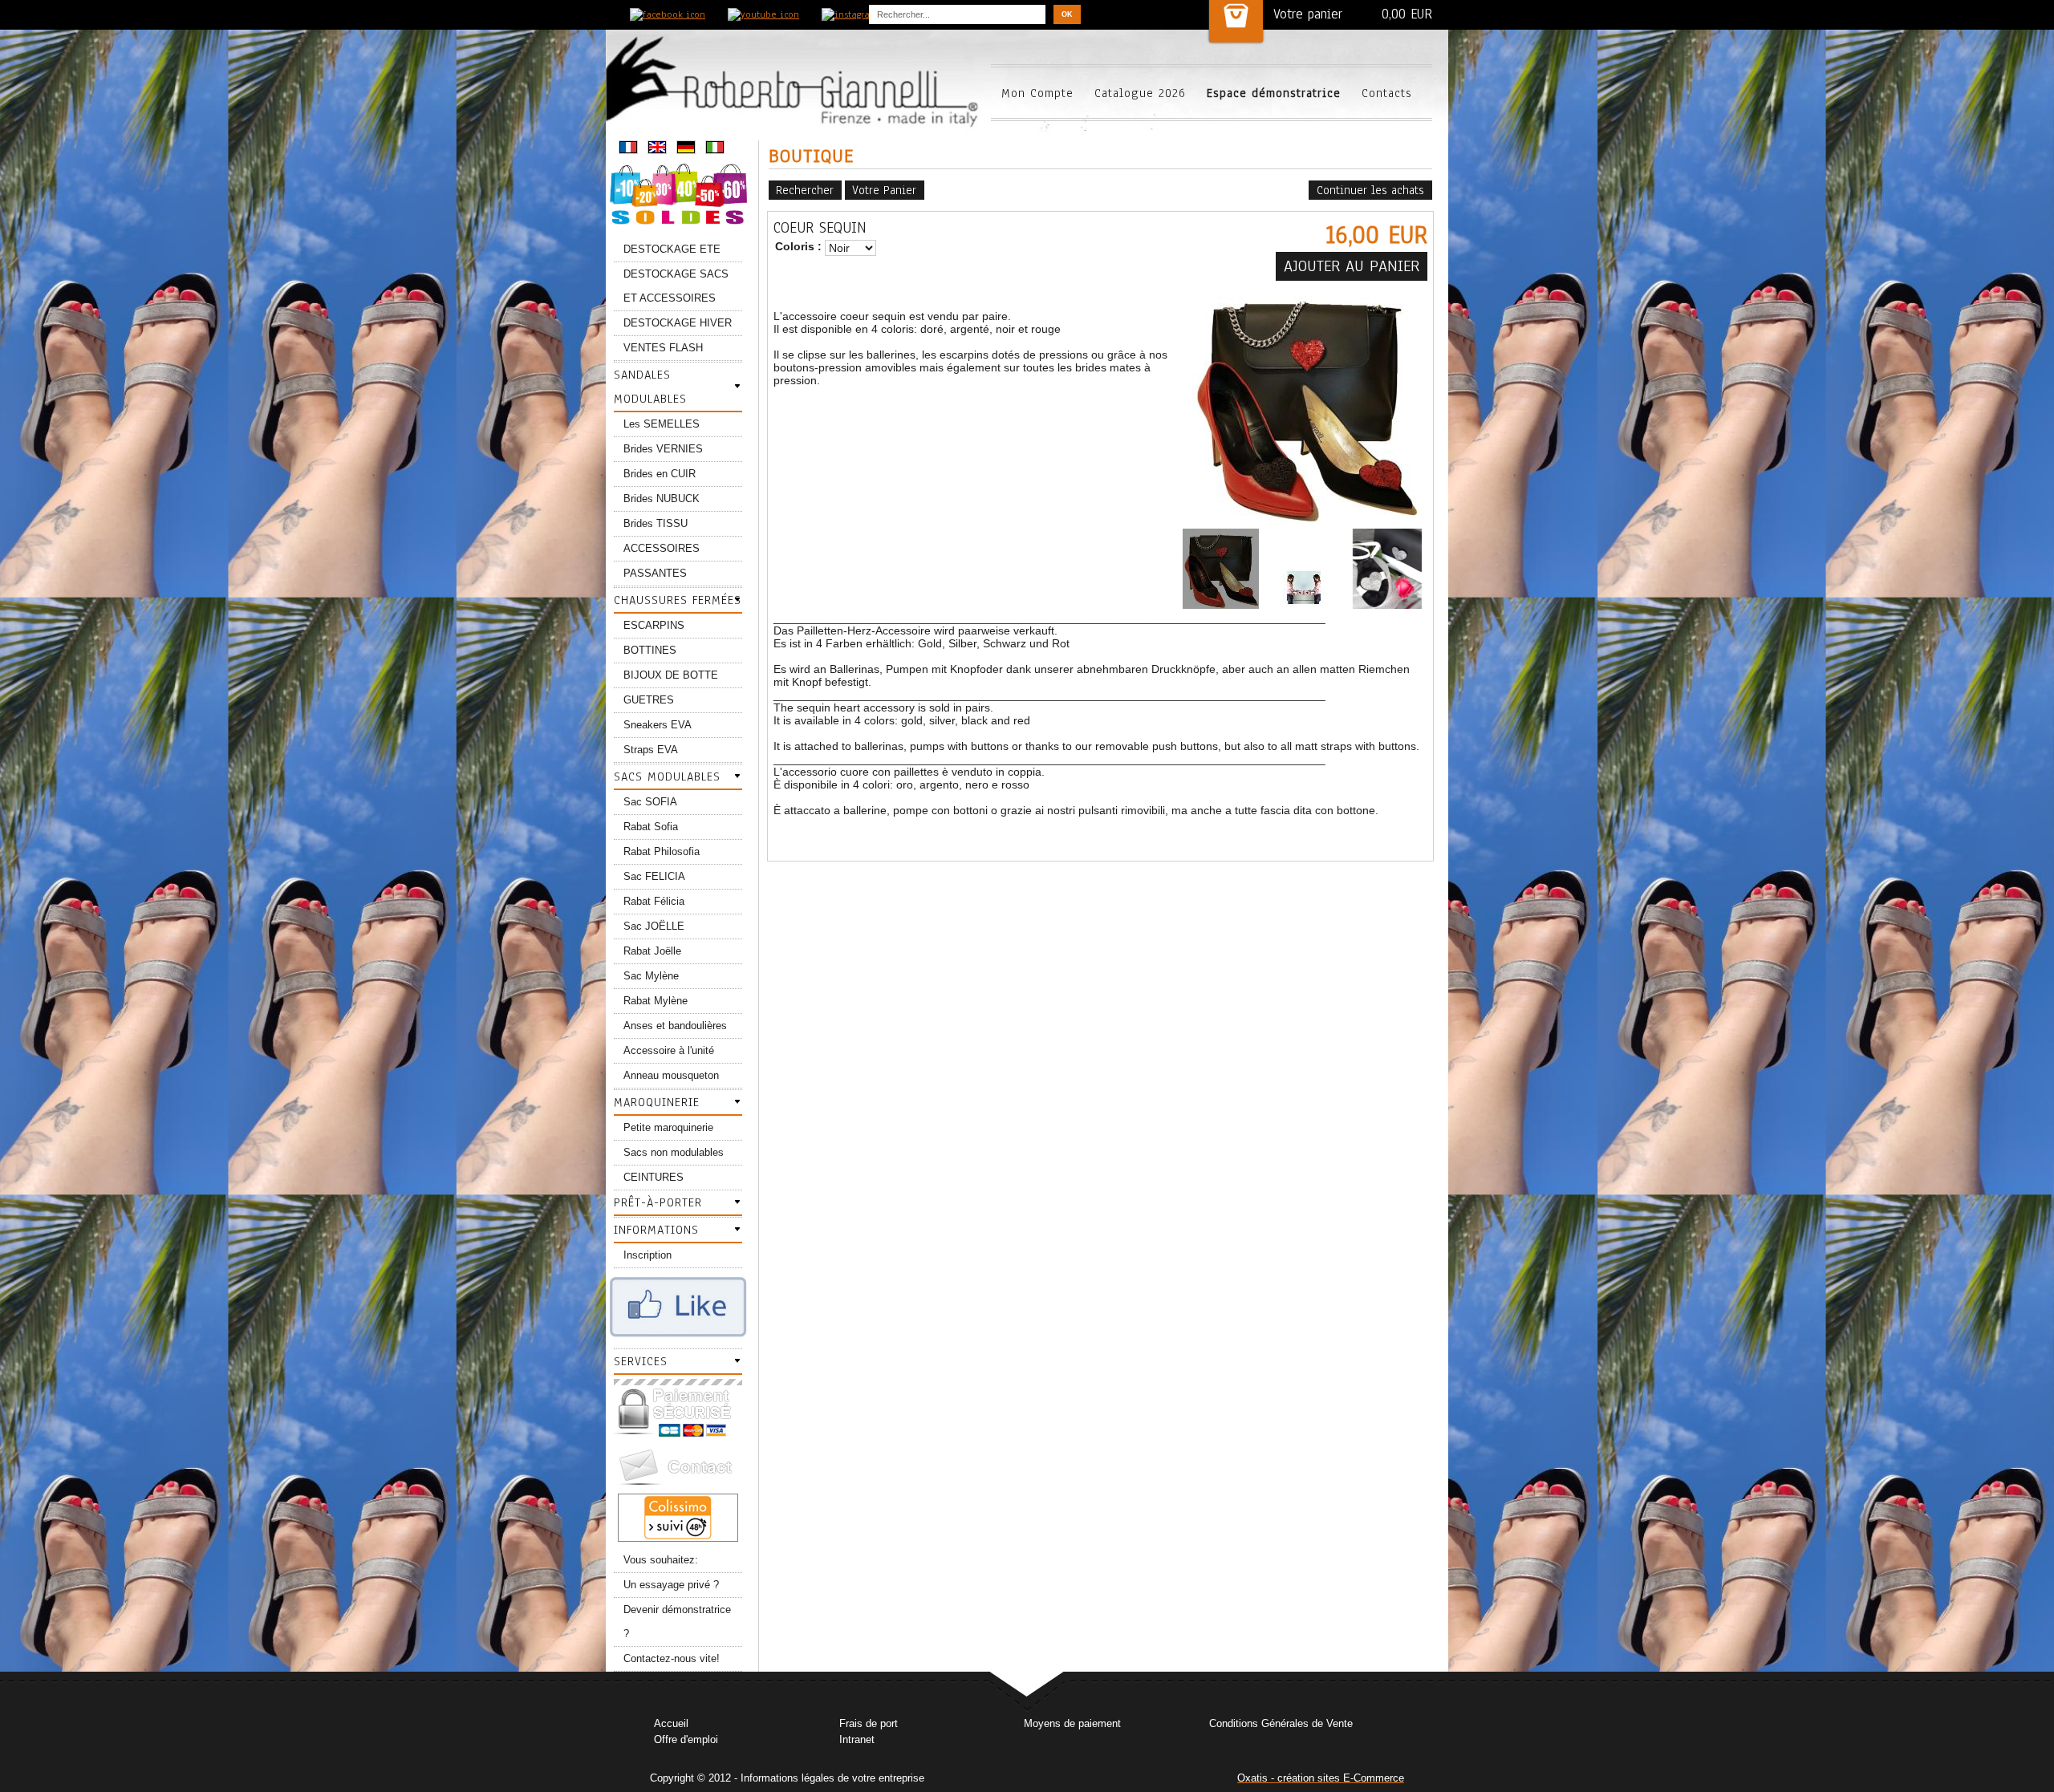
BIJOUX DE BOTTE (671, 675)
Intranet (857, 1739)
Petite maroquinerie (668, 1127)
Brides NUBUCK (662, 499)
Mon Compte (1037, 93)
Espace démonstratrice (1274, 93)
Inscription (647, 1255)
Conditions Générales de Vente (1281, 1723)
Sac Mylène (651, 976)
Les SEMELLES (662, 424)
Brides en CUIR (660, 474)
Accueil (671, 1723)
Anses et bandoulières (675, 1026)
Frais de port (869, 1723)
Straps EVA (651, 750)
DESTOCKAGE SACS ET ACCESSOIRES (676, 286)
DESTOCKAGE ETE (672, 249)
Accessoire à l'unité (669, 1050)
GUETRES (649, 700)
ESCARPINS (654, 625)
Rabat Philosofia (662, 851)
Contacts (1387, 93)
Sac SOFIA (650, 802)
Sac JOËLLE (654, 926)
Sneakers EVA (658, 725)
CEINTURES (654, 1177)
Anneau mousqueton (671, 1075)
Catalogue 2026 (1140, 93)
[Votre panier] (1236, 21)
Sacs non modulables (674, 1152)
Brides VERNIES (663, 449)
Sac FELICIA (654, 876)
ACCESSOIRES (662, 548)
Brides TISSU (656, 523)
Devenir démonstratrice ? (677, 1622)
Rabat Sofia (651, 827)
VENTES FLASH (663, 348)
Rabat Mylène (656, 1001)
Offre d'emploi (686, 1739)
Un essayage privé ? (671, 1585)
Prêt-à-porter (658, 1202)
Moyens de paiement (1072, 1723)
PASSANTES (655, 573)
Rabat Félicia (654, 901)
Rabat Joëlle (652, 951)
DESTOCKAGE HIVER (678, 323)
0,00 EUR (1407, 14)
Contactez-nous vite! (672, 1658)
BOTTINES (650, 650)
